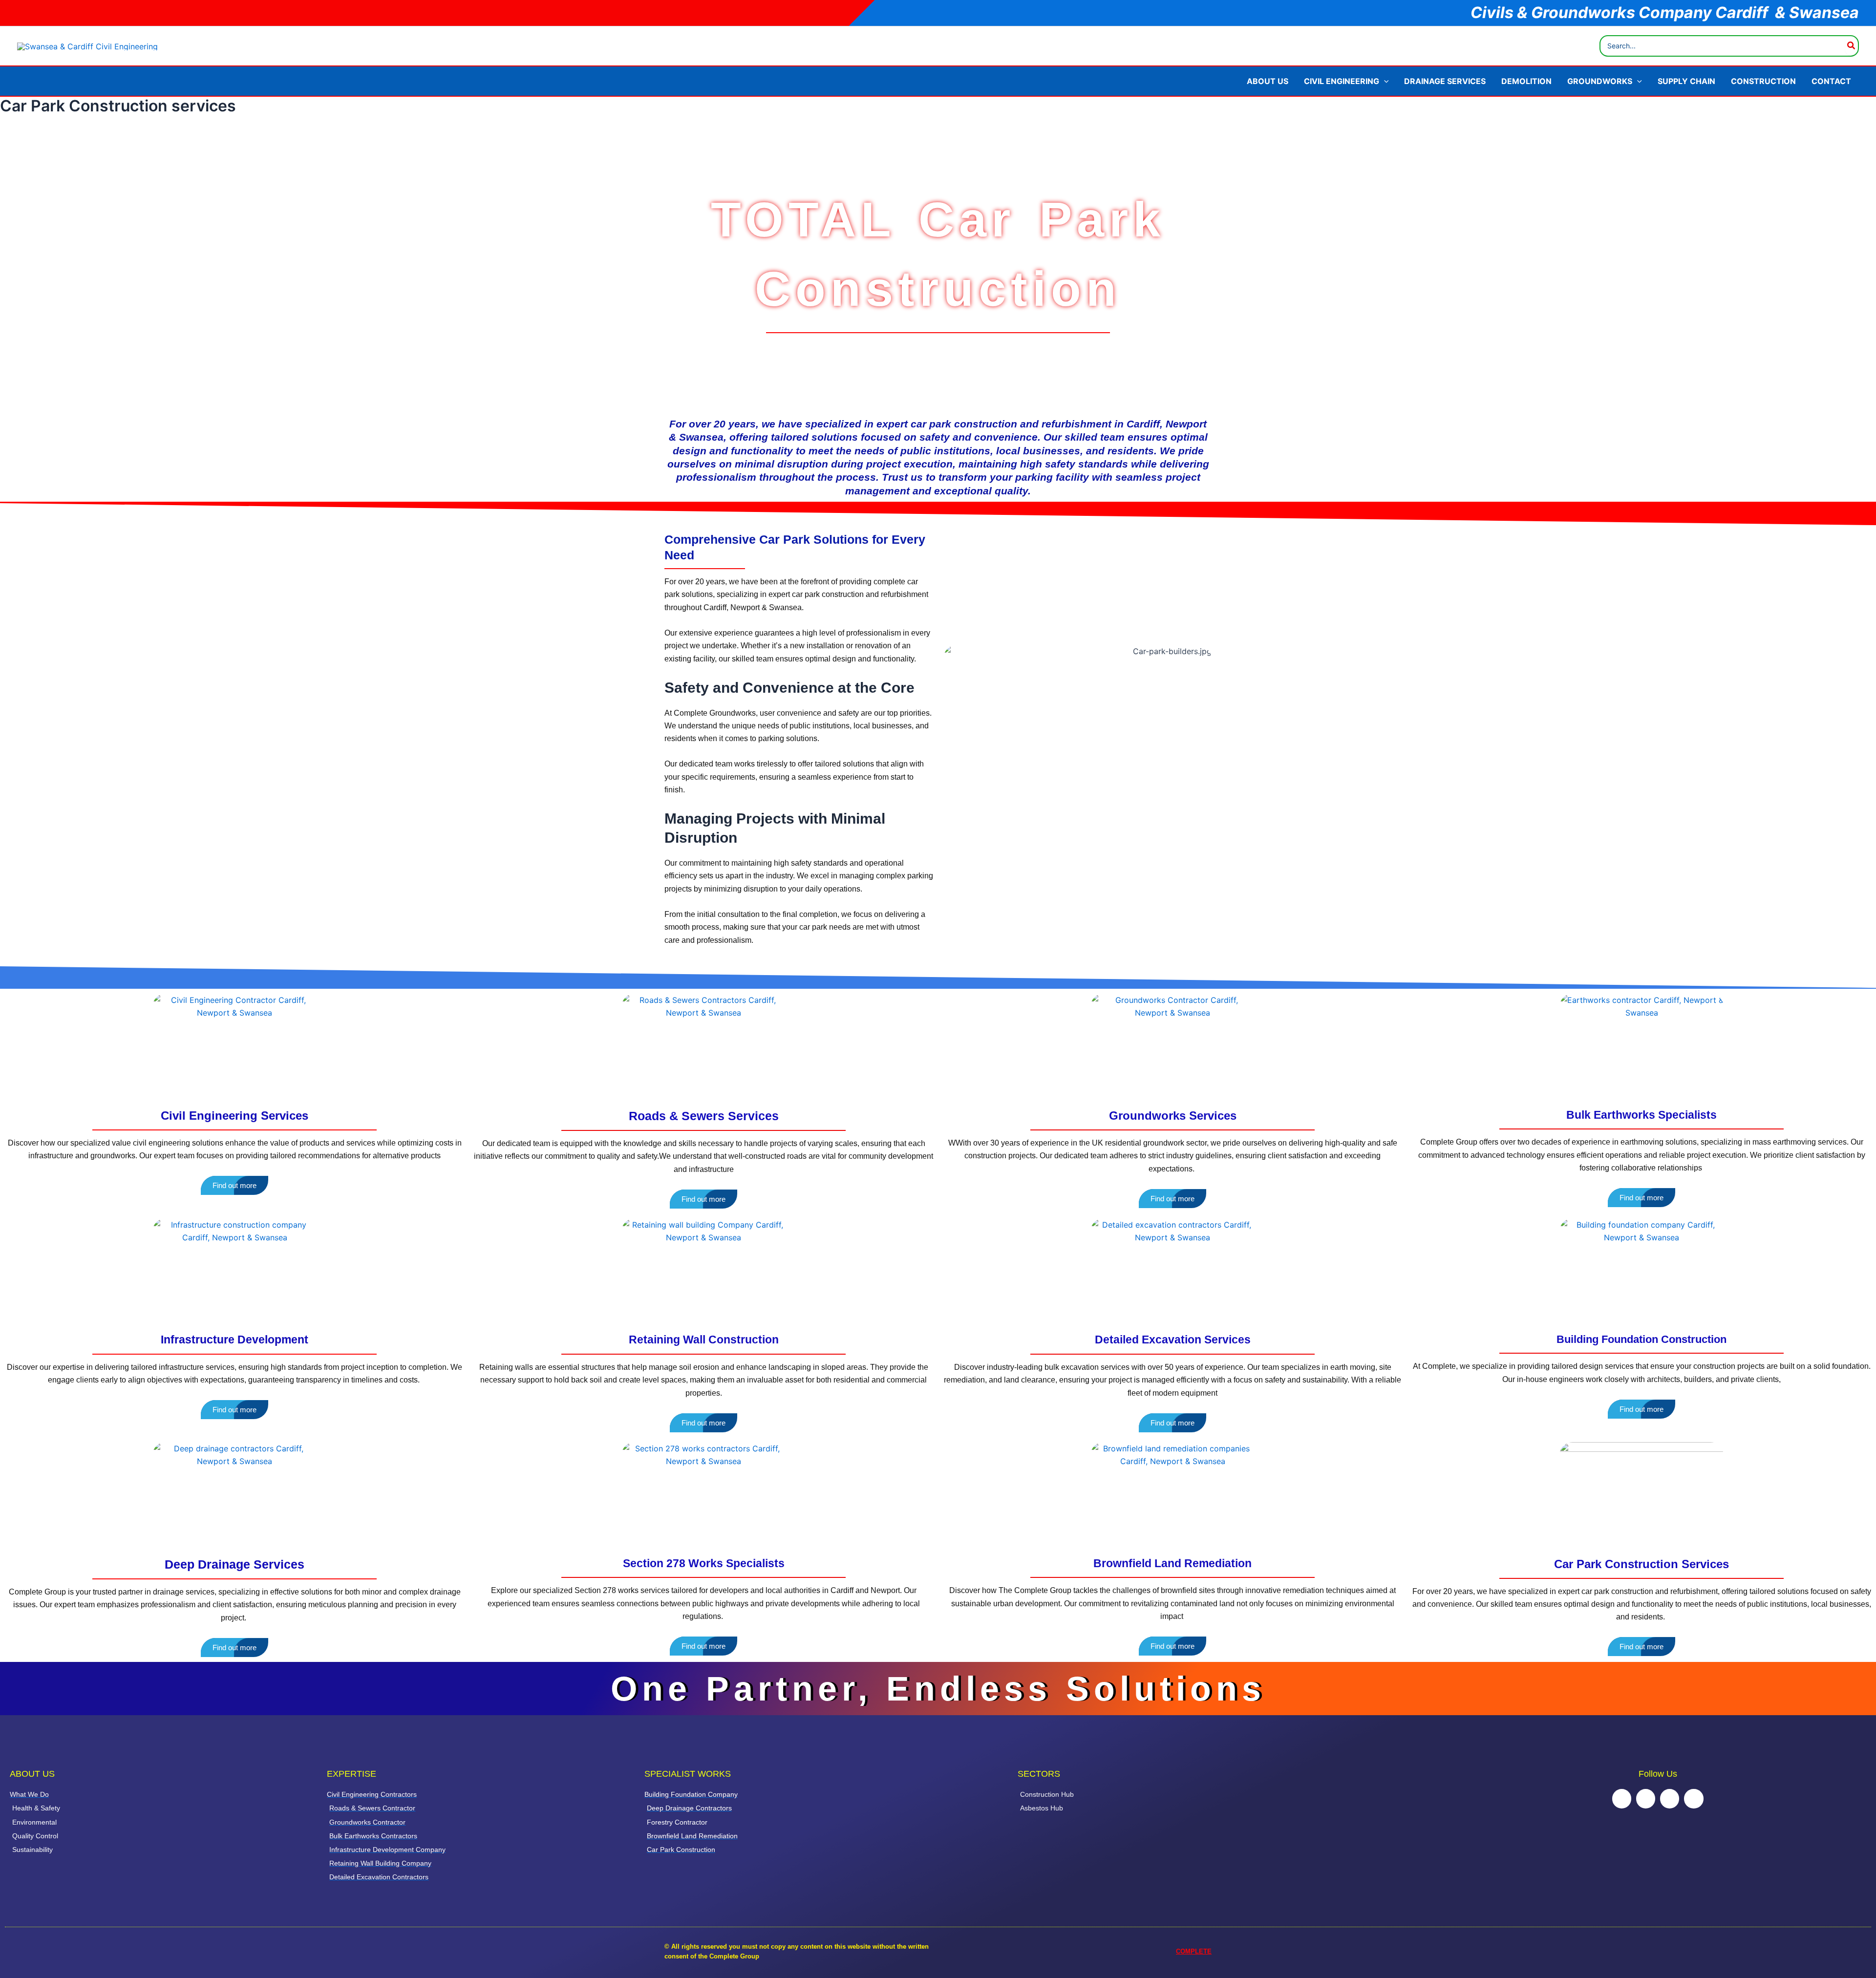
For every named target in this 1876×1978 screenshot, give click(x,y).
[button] (1384, 81)
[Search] (1852, 46)
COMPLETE (1194, 1951)
